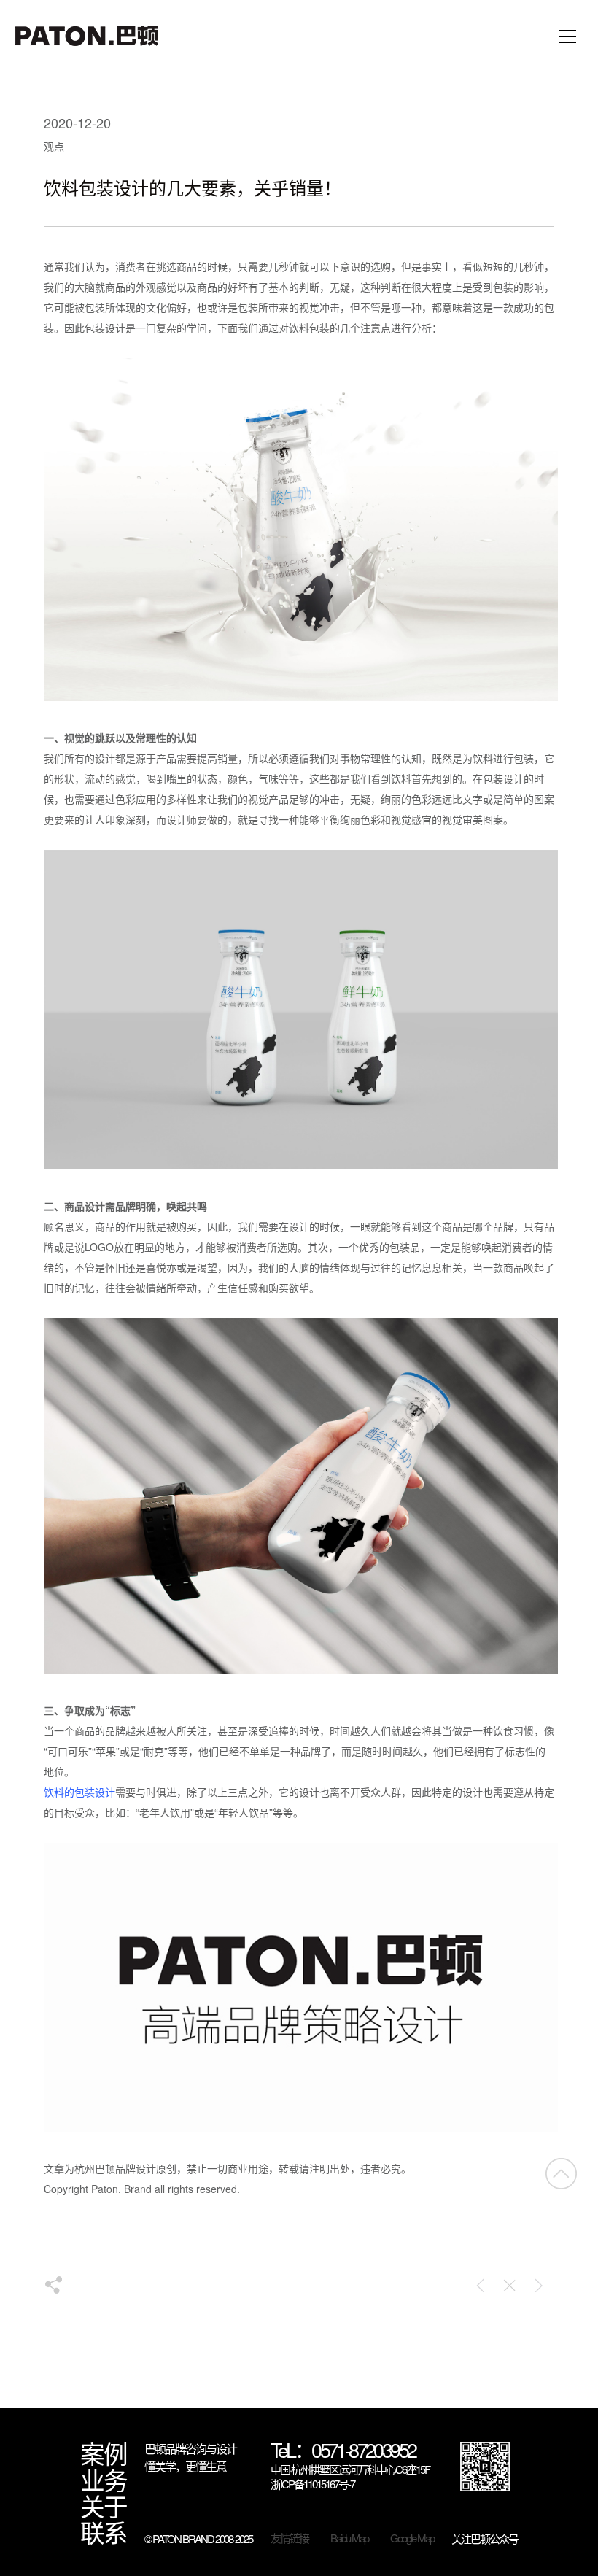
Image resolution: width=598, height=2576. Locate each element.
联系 (104, 2532)
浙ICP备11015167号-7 (312, 2484)
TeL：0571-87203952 (343, 2451)
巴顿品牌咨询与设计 (190, 2449)
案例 (104, 2453)
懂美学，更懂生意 (185, 2466)
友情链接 (290, 2538)
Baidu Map (349, 2538)
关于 (104, 2506)
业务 (104, 2480)
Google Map (412, 2538)
